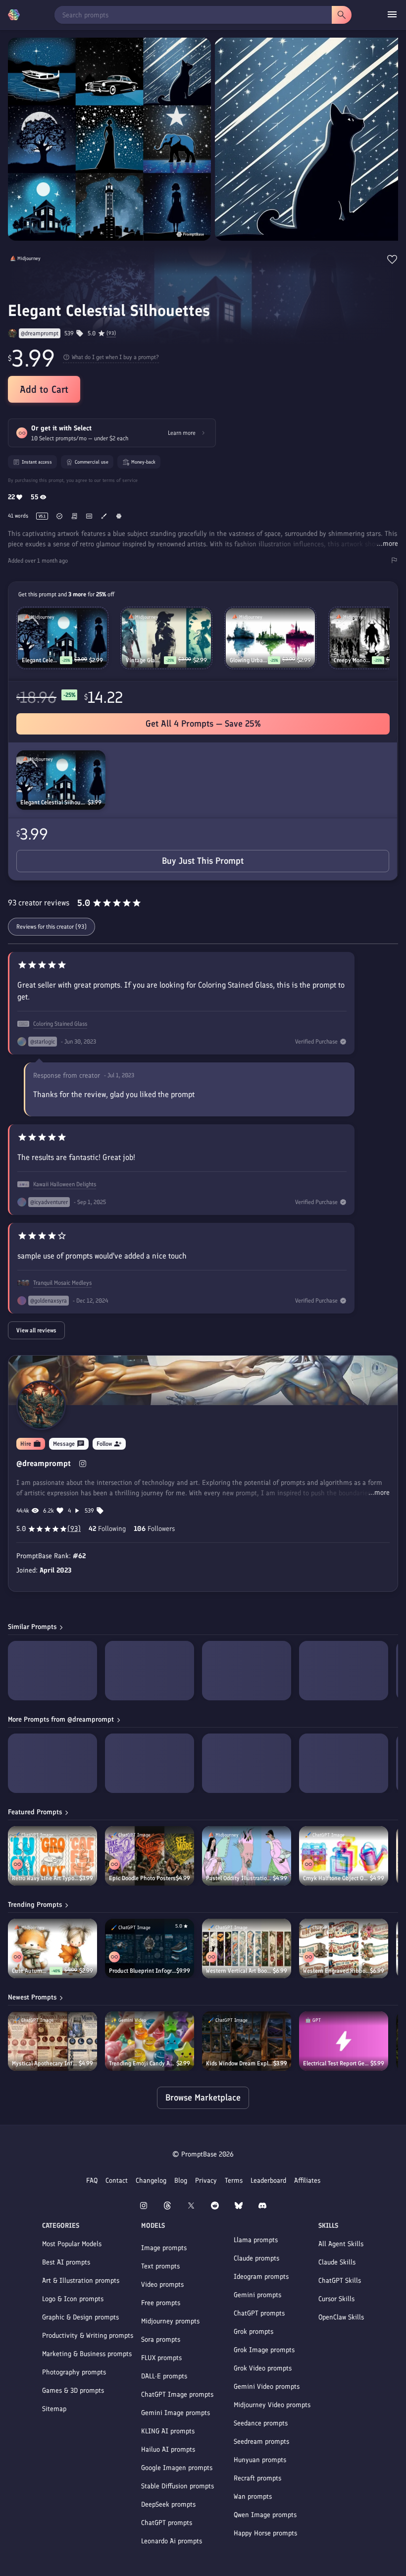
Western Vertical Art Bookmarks (239, 1971)
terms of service (120, 480)
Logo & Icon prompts (73, 2299)
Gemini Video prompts (267, 2387)
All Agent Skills (341, 2244)
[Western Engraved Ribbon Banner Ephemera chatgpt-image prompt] (344, 1948)
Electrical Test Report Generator (337, 2063)
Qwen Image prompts (265, 2515)
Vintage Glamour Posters (145, 660)
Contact (117, 2181)
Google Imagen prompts (177, 2468)
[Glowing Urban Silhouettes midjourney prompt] (270, 638)
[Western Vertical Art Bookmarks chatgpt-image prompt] (247, 1948)
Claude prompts (256, 2258)
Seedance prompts (261, 2423)
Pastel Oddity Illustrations (239, 1878)
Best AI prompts (66, 2262)
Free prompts (161, 2303)
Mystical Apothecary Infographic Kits (45, 2063)
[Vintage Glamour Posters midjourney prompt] (166, 638)
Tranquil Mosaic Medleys (62, 1283)
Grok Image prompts (264, 2350)
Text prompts (160, 2266)
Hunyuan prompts (260, 2460)
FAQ (92, 2181)
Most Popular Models (72, 2244)
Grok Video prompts (263, 2368)
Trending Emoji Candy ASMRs (143, 2063)
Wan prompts (253, 2497)
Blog (181, 2181)
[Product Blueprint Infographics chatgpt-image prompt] (150, 1948)
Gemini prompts (257, 2295)
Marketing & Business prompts (87, 2354)
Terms (234, 2181)
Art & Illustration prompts (81, 2281)
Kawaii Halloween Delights (65, 1184)
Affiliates (307, 2181)
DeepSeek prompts (168, 2504)
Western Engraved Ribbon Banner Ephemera (336, 1971)
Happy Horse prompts (265, 2533)
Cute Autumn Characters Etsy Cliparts (31, 1971)
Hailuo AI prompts (168, 2449)
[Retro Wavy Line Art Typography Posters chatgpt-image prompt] (52, 1856)
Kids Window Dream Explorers (240, 2063)
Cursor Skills (336, 2299)
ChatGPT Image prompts (177, 2394)
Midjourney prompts (170, 2321)
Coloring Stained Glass (60, 1024)
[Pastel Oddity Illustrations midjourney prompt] (247, 1856)
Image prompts (164, 2248)
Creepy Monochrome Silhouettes (353, 660)
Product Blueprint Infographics (143, 1971)
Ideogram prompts (261, 2277)
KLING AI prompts (168, 2431)
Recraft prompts (257, 2478)
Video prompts (162, 2285)
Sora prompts (161, 2339)
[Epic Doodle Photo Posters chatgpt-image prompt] (150, 1856)
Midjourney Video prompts (272, 2405)
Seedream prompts (261, 2442)
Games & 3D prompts (73, 2391)
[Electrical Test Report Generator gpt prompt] (344, 2041)
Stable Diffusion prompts (178, 2486)
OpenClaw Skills (341, 2317)
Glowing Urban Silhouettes (249, 660)
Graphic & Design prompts (80, 2317)
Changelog (151, 2181)
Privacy (206, 2181)
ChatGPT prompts (167, 2523)
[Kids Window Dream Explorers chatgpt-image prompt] (247, 2041)
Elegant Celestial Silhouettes (54, 802)
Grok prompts (254, 2332)
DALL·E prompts (164, 2376)
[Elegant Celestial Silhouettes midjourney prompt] (61, 780)
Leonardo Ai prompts (172, 2541)
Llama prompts (256, 2240)
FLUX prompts (161, 2358)
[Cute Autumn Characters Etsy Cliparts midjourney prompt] (52, 1948)
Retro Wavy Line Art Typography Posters (46, 1878)
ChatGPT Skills (340, 2281)
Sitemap (54, 2409)
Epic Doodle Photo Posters (142, 1878)
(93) (111, 333)
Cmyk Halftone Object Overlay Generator (336, 1878)
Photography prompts (74, 2372)
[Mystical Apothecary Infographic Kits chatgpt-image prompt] (52, 2041)
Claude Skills (337, 2262)
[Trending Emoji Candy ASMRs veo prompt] (150, 2041)
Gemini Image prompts (176, 2413)
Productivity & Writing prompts (88, 2336)
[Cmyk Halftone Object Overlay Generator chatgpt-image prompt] (344, 1856)
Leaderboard (268, 2181)
